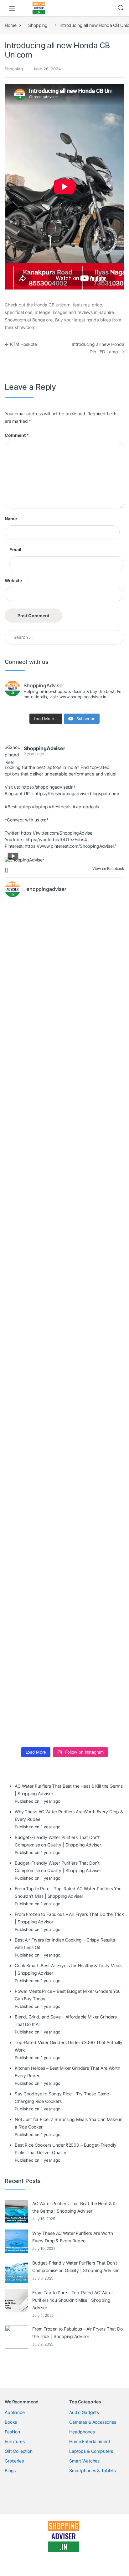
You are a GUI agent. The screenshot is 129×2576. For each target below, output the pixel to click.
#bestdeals (60, 807)
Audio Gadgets (84, 2412)
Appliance (15, 2412)
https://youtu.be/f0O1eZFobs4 (56, 839)
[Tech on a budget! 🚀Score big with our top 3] (64, 1358)
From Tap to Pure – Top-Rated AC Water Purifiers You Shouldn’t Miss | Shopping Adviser (73, 2300)
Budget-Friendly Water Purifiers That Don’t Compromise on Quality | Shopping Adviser (75, 2267)
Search (121, 8)
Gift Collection (19, 2451)
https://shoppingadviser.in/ (48, 787)
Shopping (38, 25)
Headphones (82, 2432)
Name (11, 519)
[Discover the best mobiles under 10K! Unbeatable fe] (64, 1288)
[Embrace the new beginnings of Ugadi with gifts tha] (64, 1708)
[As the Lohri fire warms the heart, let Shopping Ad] (64, 1498)
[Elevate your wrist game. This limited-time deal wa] (64, 1428)
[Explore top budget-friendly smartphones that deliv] (64, 1218)
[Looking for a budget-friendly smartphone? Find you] (64, 1078)
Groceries (14, 2461)
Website (13, 581)
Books (11, 2422)
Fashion (12, 2432)
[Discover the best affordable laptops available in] (64, 1008)
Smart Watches (84, 2461)
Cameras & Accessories (93, 2422)
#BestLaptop (18, 807)
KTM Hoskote (21, 344)
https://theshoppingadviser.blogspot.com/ (77, 793)
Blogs (10, 2470)
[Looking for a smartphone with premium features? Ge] (64, 1148)
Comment (17, 435)
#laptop (40, 807)
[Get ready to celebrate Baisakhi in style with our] (64, 1568)
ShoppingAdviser (45, 748)
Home (10, 25)
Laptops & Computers (91, 2451)
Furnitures (15, 2441)
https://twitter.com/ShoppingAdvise (57, 833)
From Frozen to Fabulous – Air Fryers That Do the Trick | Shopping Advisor (77, 2333)
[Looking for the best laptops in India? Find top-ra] (64, 938)
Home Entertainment (90, 2441)
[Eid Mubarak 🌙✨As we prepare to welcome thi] (64, 1638)
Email (15, 550)
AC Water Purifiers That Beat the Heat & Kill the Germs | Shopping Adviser (75, 2207)
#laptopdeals (86, 807)
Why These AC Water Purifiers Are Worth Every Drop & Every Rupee (73, 2237)
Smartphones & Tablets (93, 2470)
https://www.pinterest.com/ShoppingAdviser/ (70, 846)
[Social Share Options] (7, 870)
